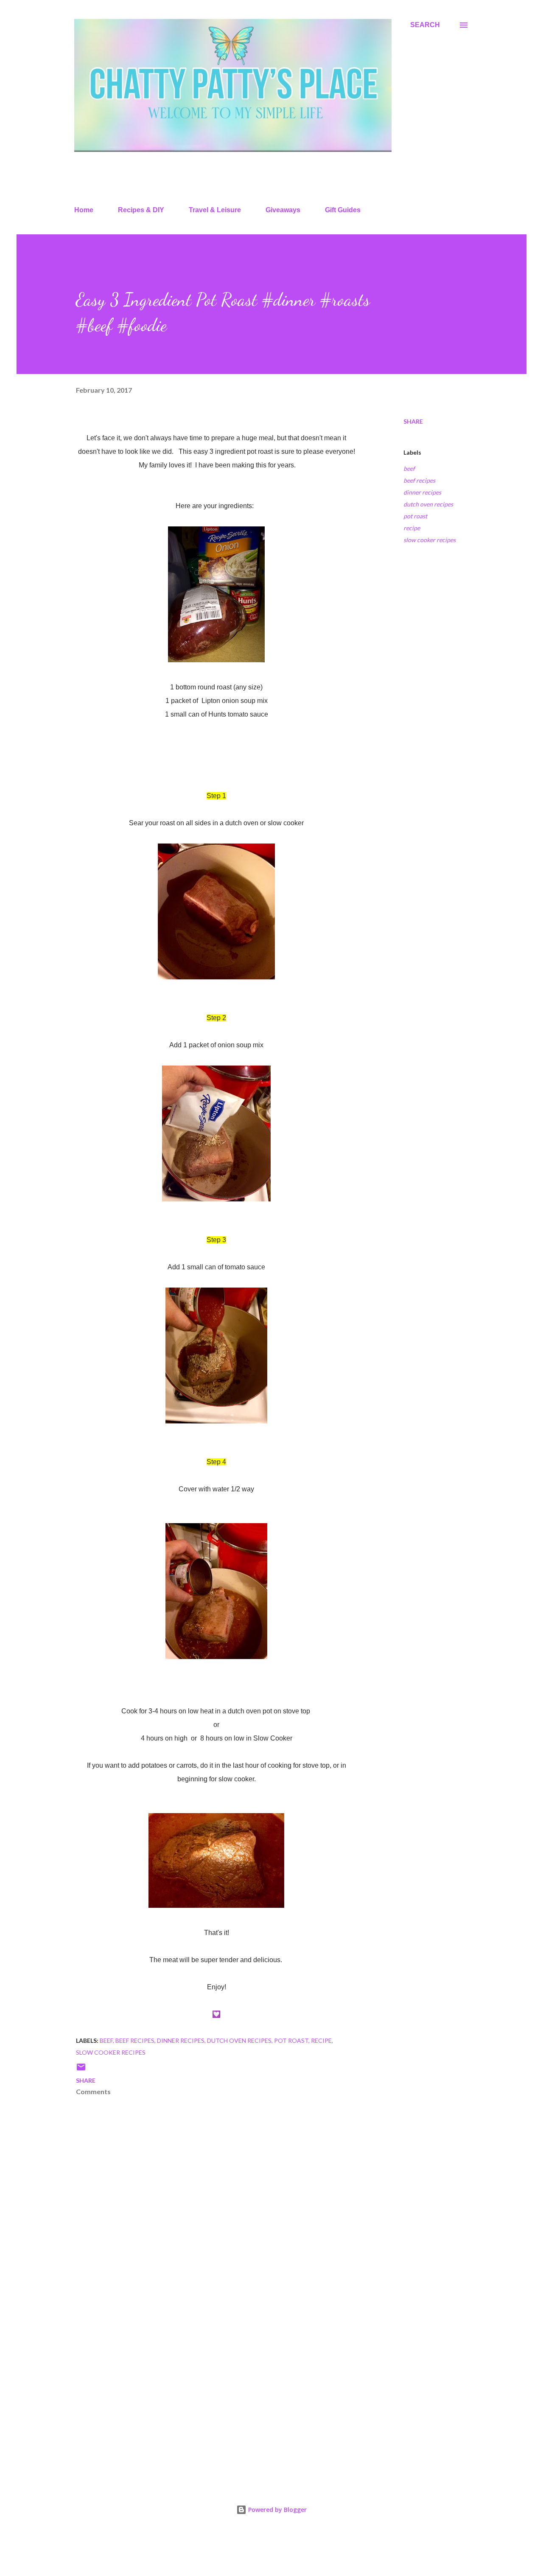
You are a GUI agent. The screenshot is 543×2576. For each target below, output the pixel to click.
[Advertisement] (203, 2376)
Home (84, 210)
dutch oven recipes (428, 504)
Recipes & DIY (141, 210)
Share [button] (413, 421)
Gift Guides (343, 210)
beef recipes (419, 480)
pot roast (415, 516)
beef (409, 468)
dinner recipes (422, 492)
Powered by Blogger (277, 2510)
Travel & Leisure (215, 210)
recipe (412, 528)
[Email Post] (81, 2070)
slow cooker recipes (430, 540)
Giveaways (283, 210)
